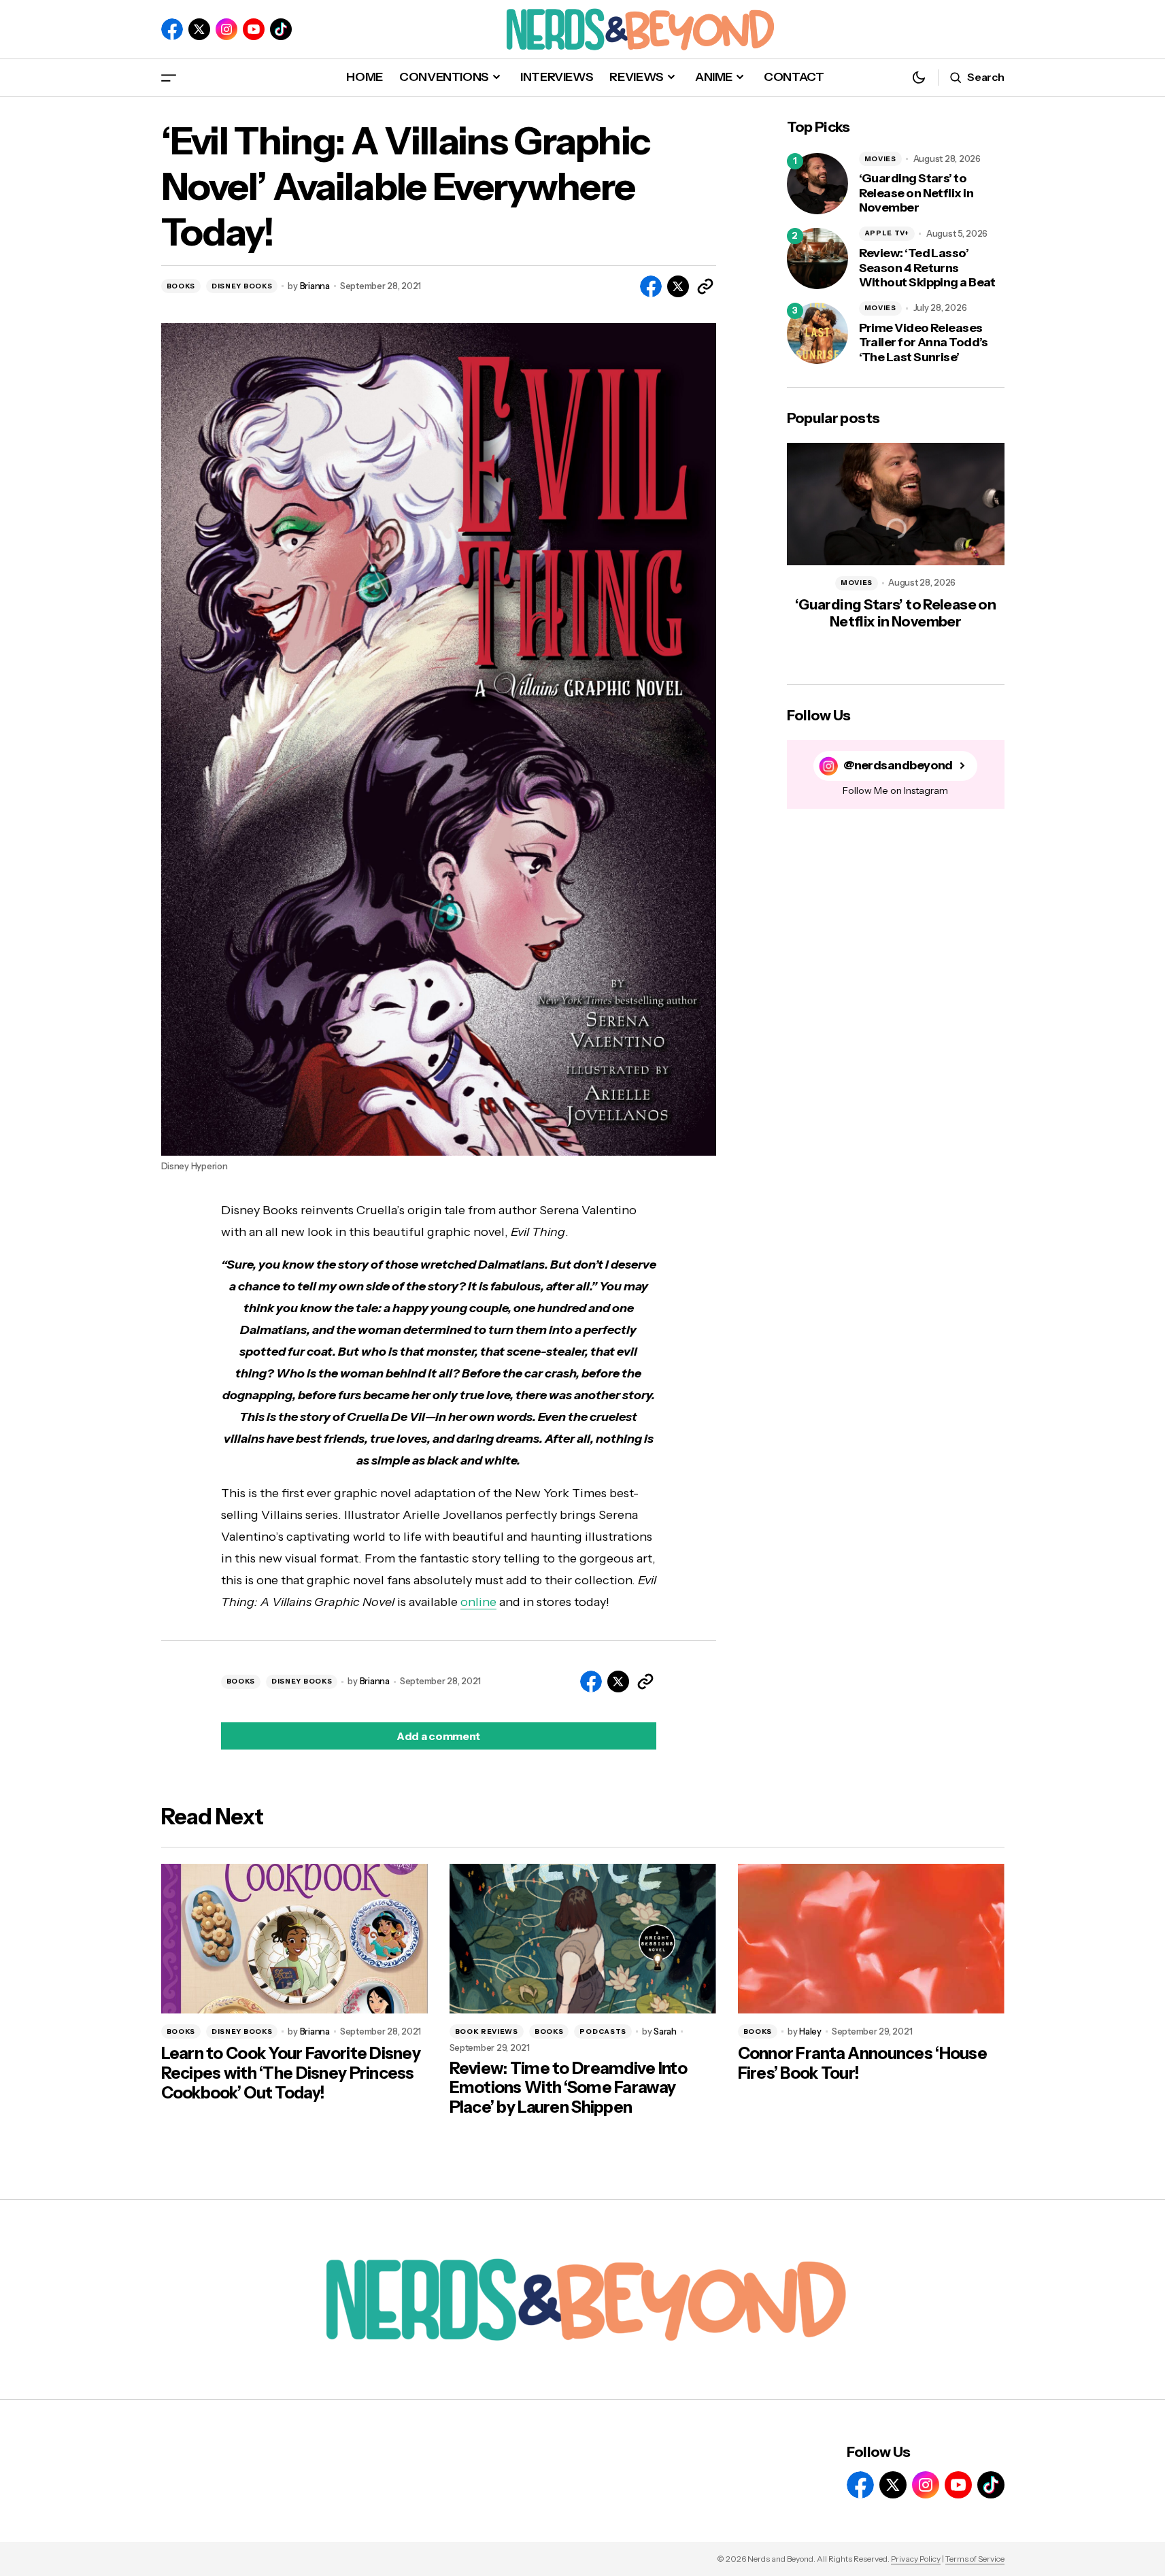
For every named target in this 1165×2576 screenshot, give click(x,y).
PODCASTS (603, 2031)
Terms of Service (975, 2559)
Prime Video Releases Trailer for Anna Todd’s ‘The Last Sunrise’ (924, 343)
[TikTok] (281, 29)
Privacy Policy (916, 2559)
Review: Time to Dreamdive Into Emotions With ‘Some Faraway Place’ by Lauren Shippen (568, 2088)
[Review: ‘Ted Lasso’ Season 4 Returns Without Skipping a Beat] (817, 258)
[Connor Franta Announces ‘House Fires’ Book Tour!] (871, 1939)
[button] (169, 77)
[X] (199, 29)
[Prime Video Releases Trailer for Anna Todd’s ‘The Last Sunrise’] (817, 333)
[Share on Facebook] (651, 286)
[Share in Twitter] (678, 286)
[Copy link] (705, 286)
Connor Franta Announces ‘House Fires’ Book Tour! (862, 2063)
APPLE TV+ (887, 233)
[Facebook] (172, 29)
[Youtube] (254, 29)
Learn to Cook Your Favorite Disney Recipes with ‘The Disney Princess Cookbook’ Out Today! (291, 2073)
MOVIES (880, 159)
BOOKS (181, 286)
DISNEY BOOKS (242, 286)
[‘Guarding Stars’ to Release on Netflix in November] (817, 184)
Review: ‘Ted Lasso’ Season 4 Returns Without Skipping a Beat (927, 268)
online (478, 1602)
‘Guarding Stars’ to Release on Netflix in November (916, 193)
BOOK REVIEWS (487, 2031)
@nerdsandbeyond (898, 766)
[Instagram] (226, 29)
